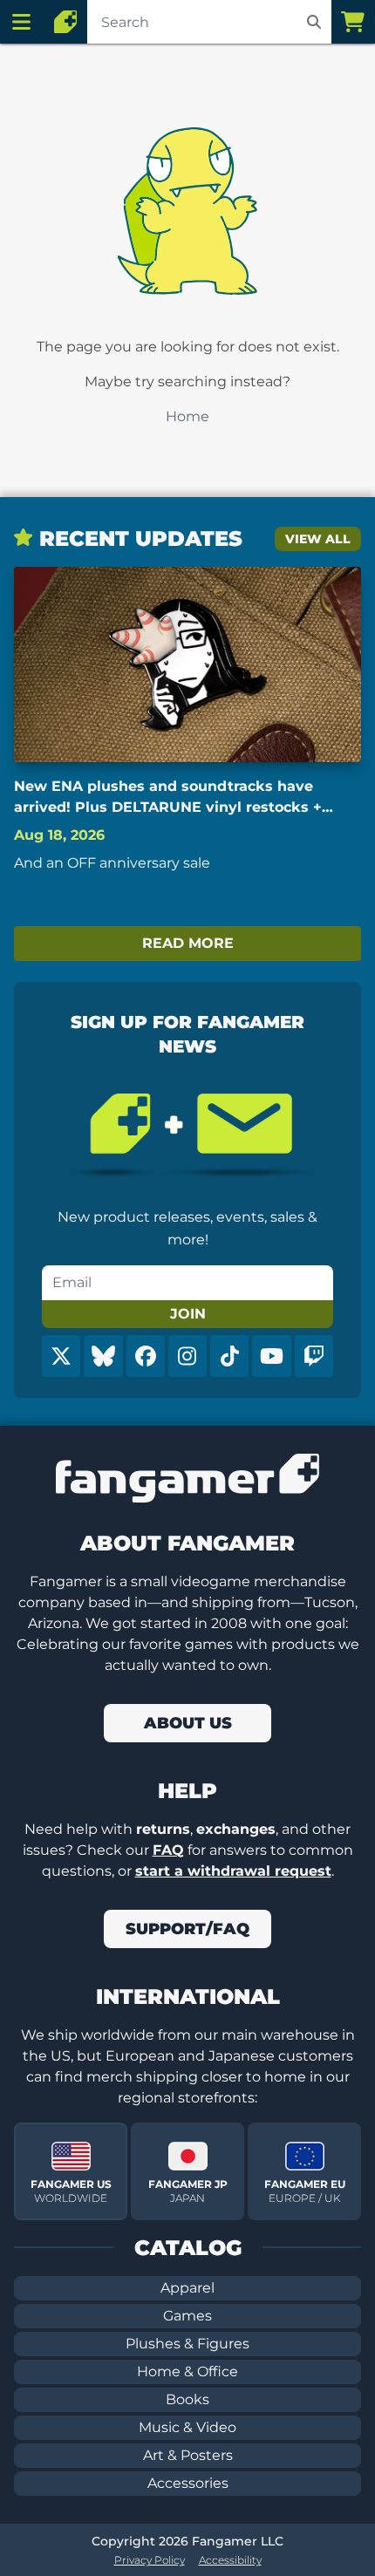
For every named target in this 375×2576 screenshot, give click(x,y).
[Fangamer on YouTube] (271, 1356)
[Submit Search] (314, 22)
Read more (188, 943)
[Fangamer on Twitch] (314, 1356)
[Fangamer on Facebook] (146, 1356)
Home (187, 416)
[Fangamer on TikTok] (229, 1356)
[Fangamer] (65, 22)
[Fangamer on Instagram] (187, 1356)
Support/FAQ (187, 1929)
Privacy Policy (150, 2560)
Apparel (187, 2288)
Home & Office (187, 2372)
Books (187, 2399)
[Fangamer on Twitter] (61, 1356)
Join (188, 1314)
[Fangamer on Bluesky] (103, 1356)
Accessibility (230, 2560)
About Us (188, 1723)
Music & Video (187, 2427)
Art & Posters (188, 2455)
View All (318, 539)
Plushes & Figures (187, 2344)
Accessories (188, 2483)
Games (187, 2316)
